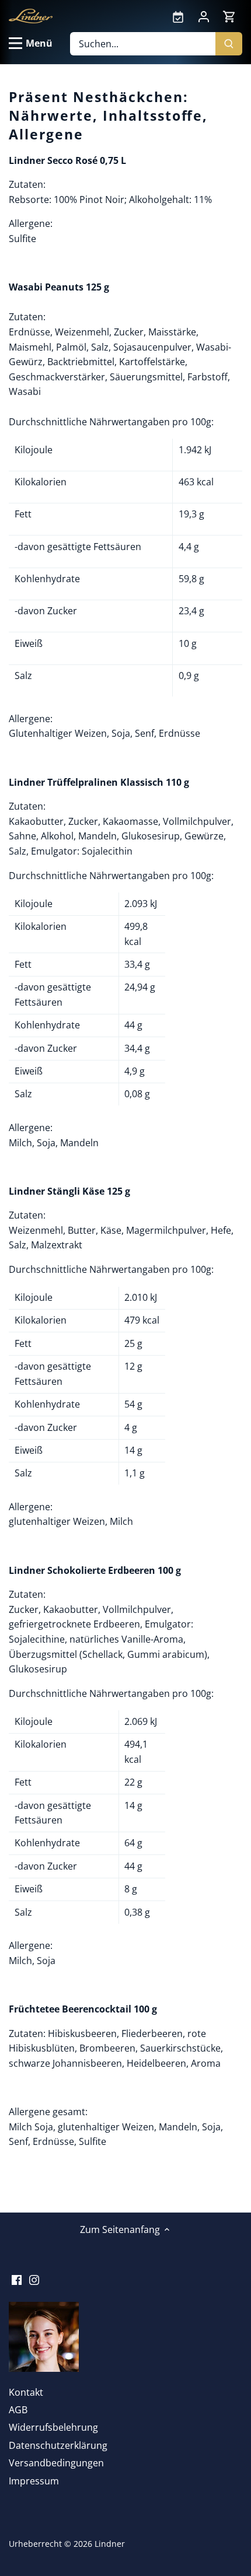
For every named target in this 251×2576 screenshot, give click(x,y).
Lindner (110, 2544)
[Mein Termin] (178, 16)
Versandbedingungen (56, 2463)
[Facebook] (17, 2278)
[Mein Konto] (204, 16)
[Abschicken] (229, 44)
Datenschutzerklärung (58, 2445)
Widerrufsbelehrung (53, 2427)
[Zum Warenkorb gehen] (229, 16)
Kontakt (26, 2392)
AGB (18, 2410)
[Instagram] (34, 2278)
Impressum (34, 2481)
